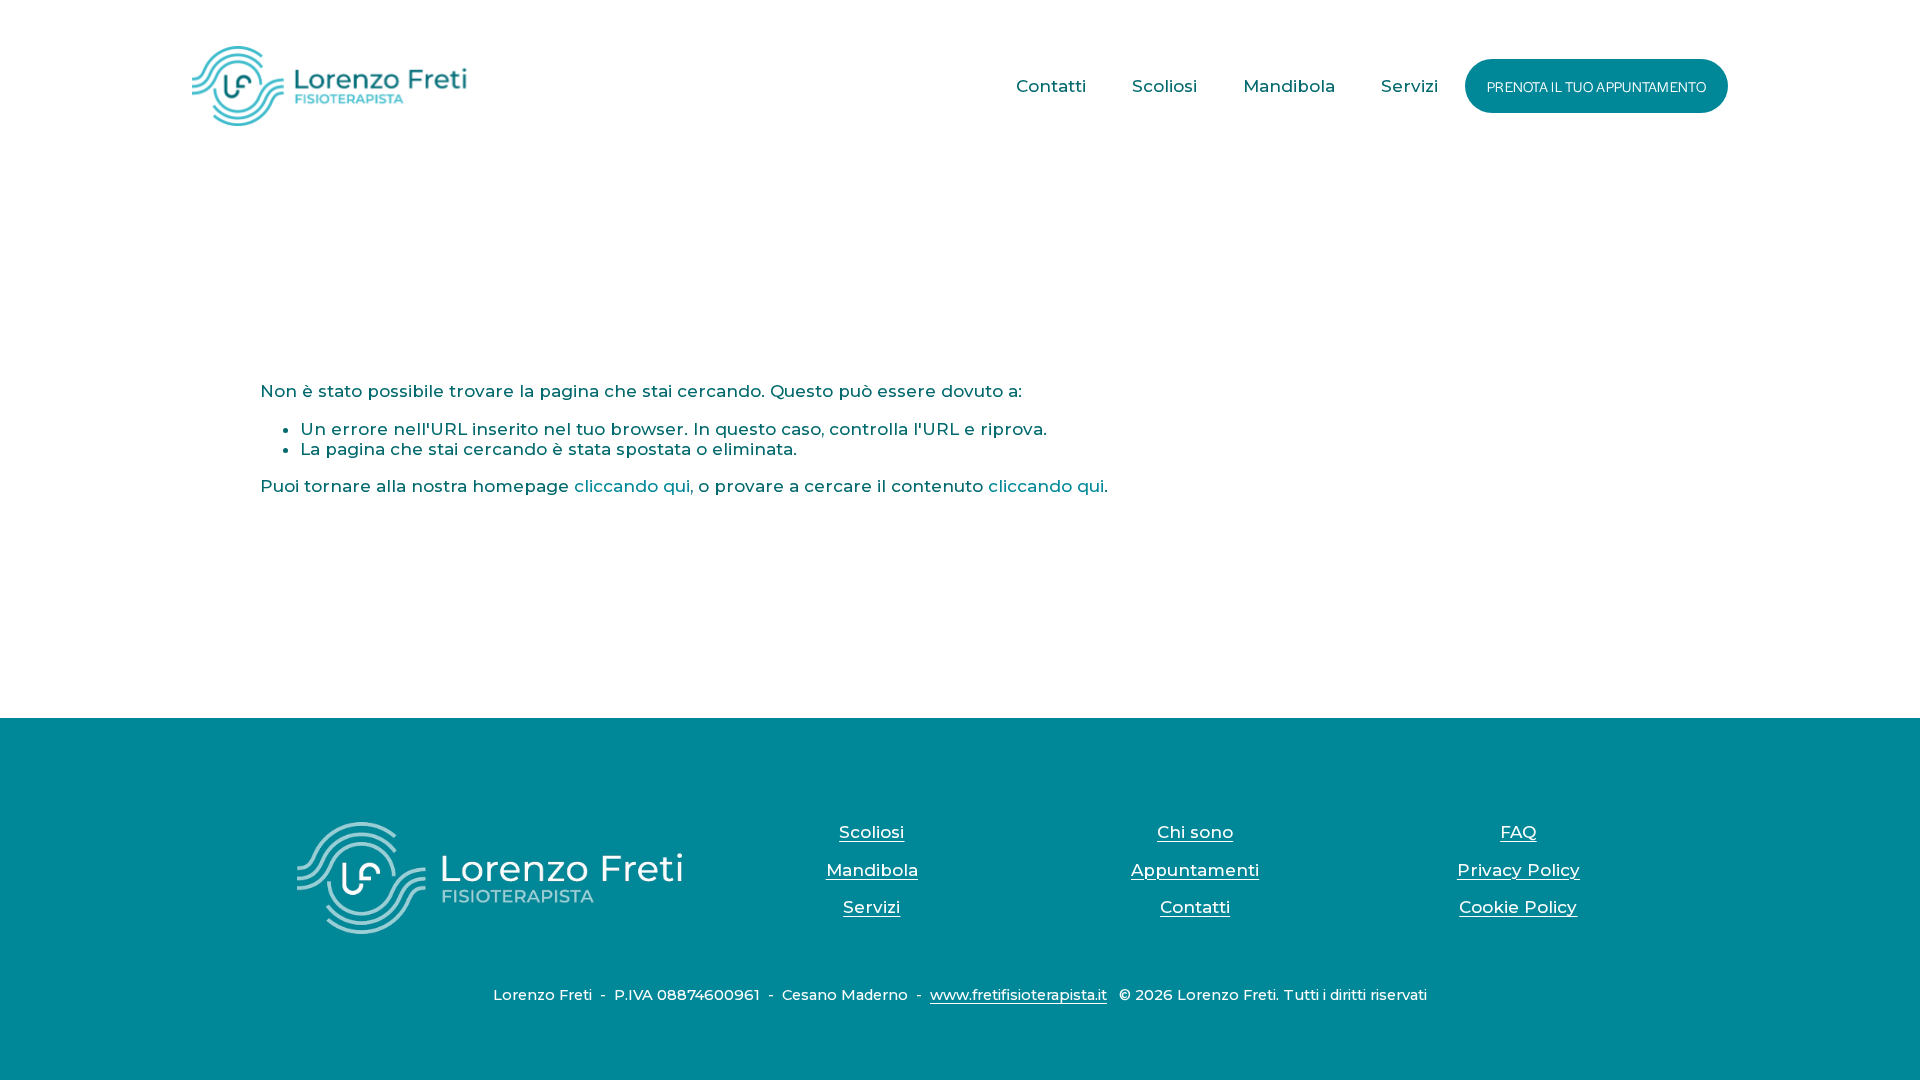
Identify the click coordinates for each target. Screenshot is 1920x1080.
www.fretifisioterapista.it (1018, 995)
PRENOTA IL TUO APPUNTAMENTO (1596, 86)
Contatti (1051, 86)
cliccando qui (632, 486)
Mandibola (1289, 86)
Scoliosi (1164, 86)
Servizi (1409, 86)
